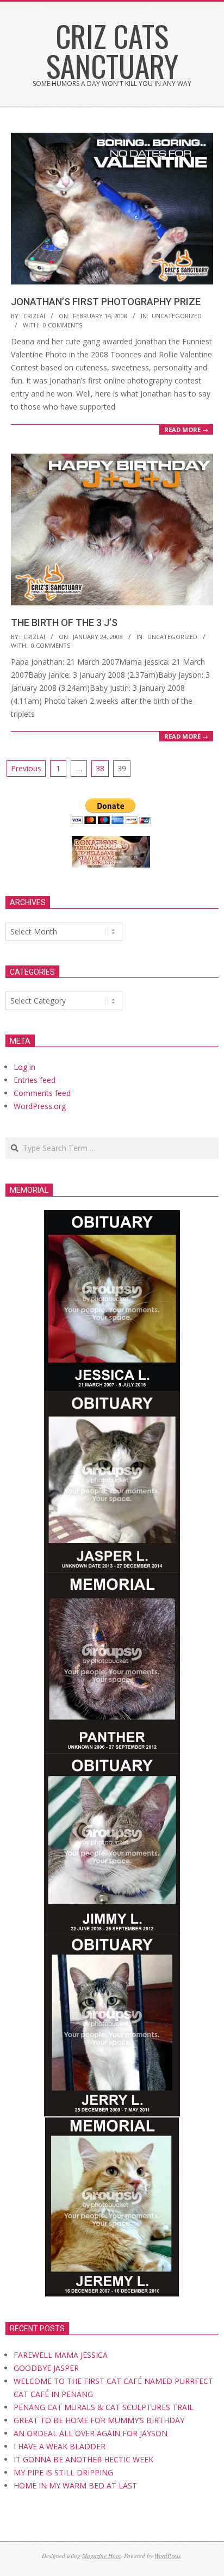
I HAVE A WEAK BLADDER (60, 2446)
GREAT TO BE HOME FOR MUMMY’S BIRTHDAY (99, 2420)
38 (100, 768)
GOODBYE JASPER (46, 2368)
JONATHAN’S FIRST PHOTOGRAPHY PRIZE (106, 302)
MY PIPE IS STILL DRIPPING (63, 2472)
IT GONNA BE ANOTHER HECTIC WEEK (83, 2459)
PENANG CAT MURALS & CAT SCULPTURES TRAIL (104, 2407)
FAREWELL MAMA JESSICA (61, 2355)
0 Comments (63, 325)
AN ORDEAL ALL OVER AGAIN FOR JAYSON (91, 2433)
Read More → (186, 429)
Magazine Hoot (101, 2556)
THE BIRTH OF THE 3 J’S (64, 623)
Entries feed (35, 1080)
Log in (24, 1067)
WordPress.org (40, 1106)
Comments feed (42, 1093)
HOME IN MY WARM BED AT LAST (75, 2485)
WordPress (167, 2556)
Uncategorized (177, 316)
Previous (26, 768)
